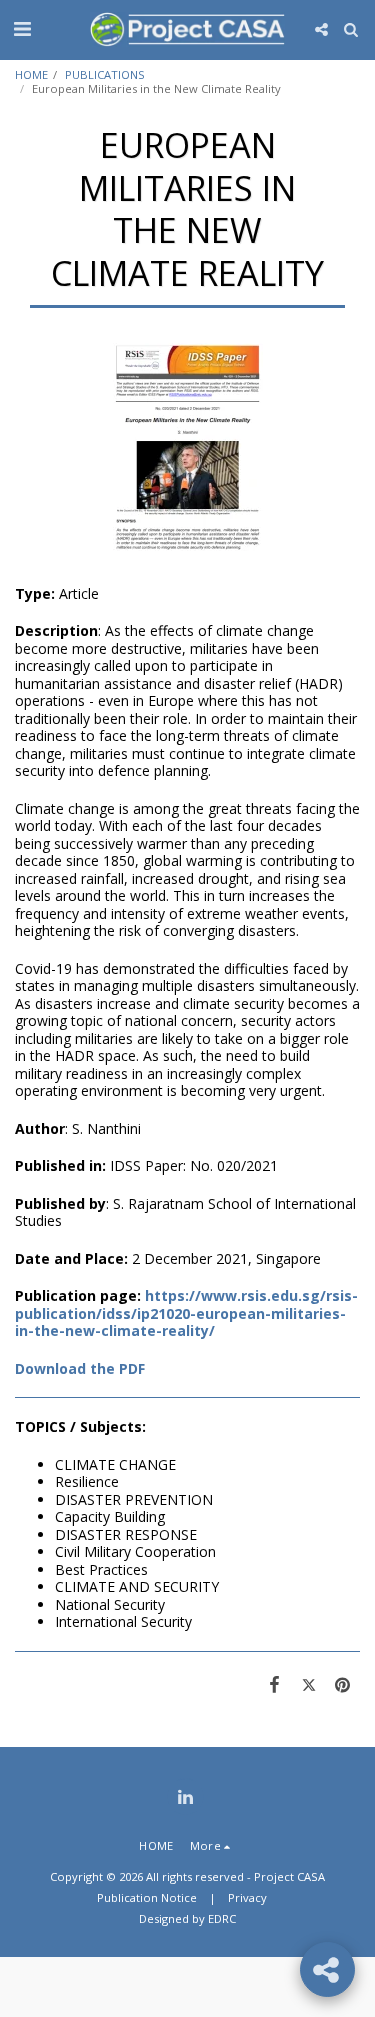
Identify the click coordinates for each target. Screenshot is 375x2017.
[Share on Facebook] (274, 1684)
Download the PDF (80, 1368)
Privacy (247, 1897)
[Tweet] (309, 1684)
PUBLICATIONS (105, 74)
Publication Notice (147, 1897)
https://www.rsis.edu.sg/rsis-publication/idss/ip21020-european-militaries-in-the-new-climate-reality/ (186, 1313)
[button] (22, 28)
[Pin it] (343, 1684)
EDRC (222, 1918)
